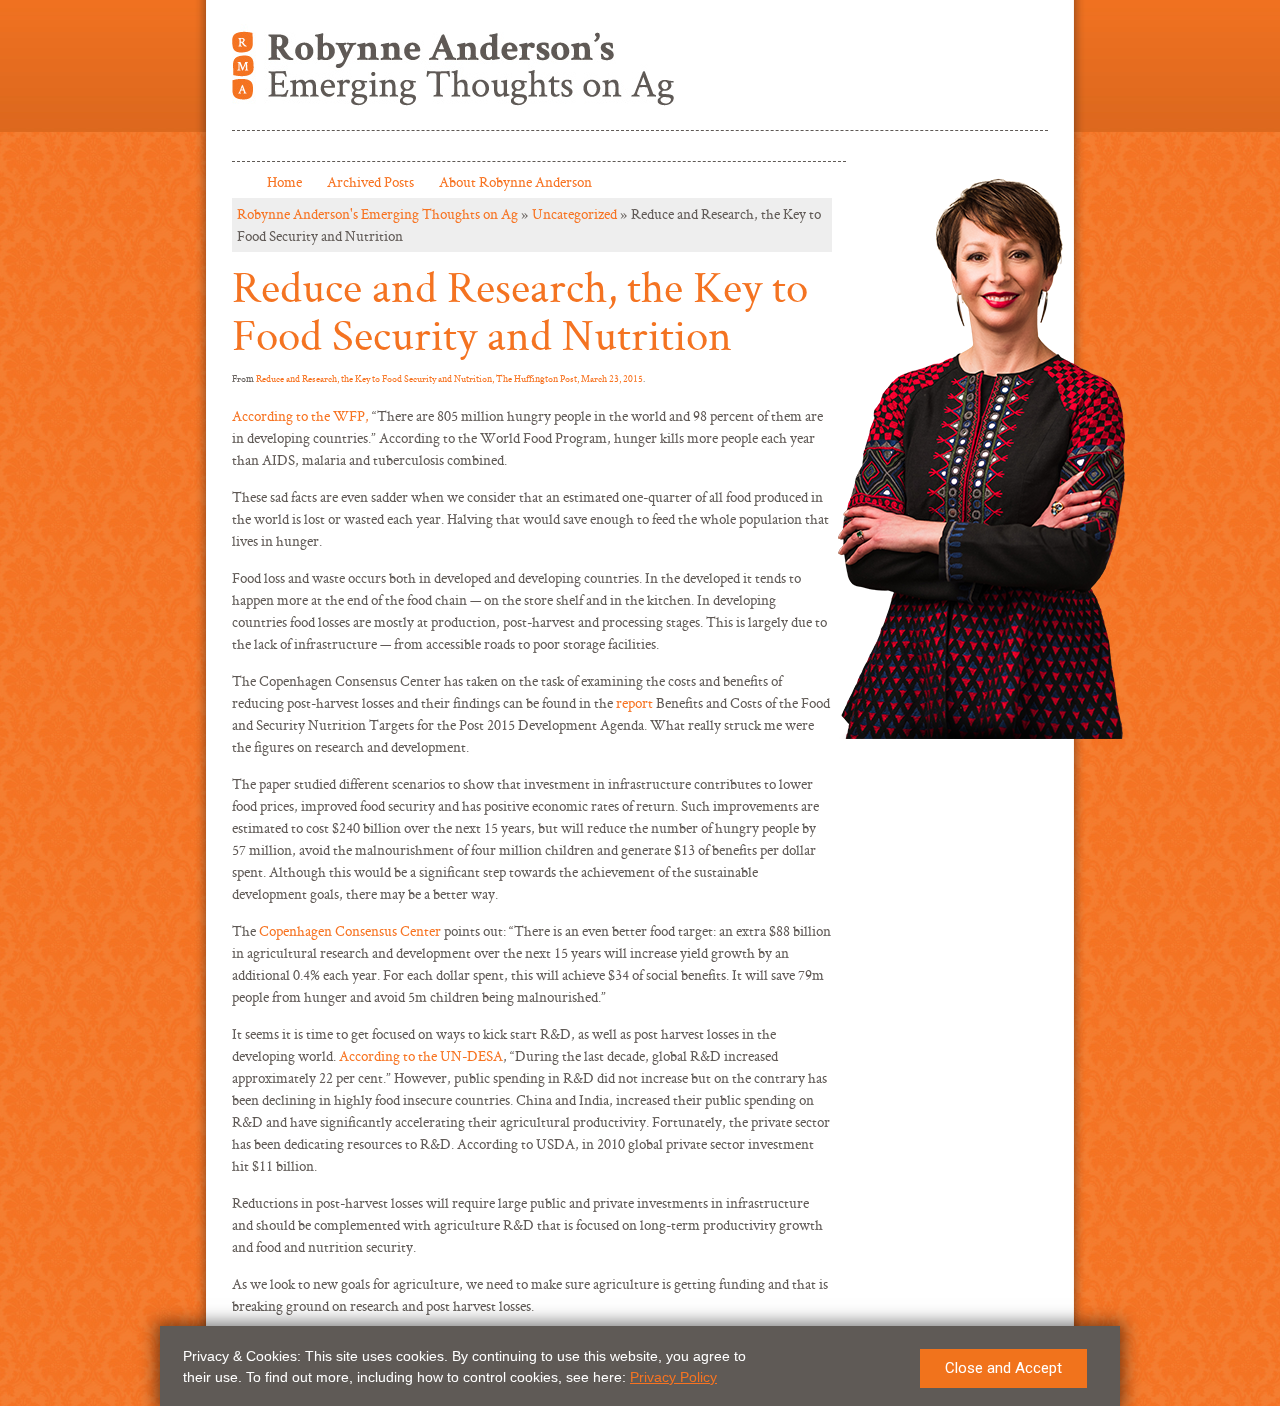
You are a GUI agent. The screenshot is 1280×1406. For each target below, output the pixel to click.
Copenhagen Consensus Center (350, 930)
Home (284, 181)
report (634, 702)
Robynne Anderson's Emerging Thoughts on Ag (377, 213)
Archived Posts (370, 181)
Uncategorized (574, 213)
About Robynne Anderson (515, 181)
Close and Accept (1003, 1368)
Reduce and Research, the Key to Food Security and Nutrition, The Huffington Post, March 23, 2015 (449, 378)
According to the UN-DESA (421, 1055)
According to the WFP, (302, 415)
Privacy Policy (673, 1377)
